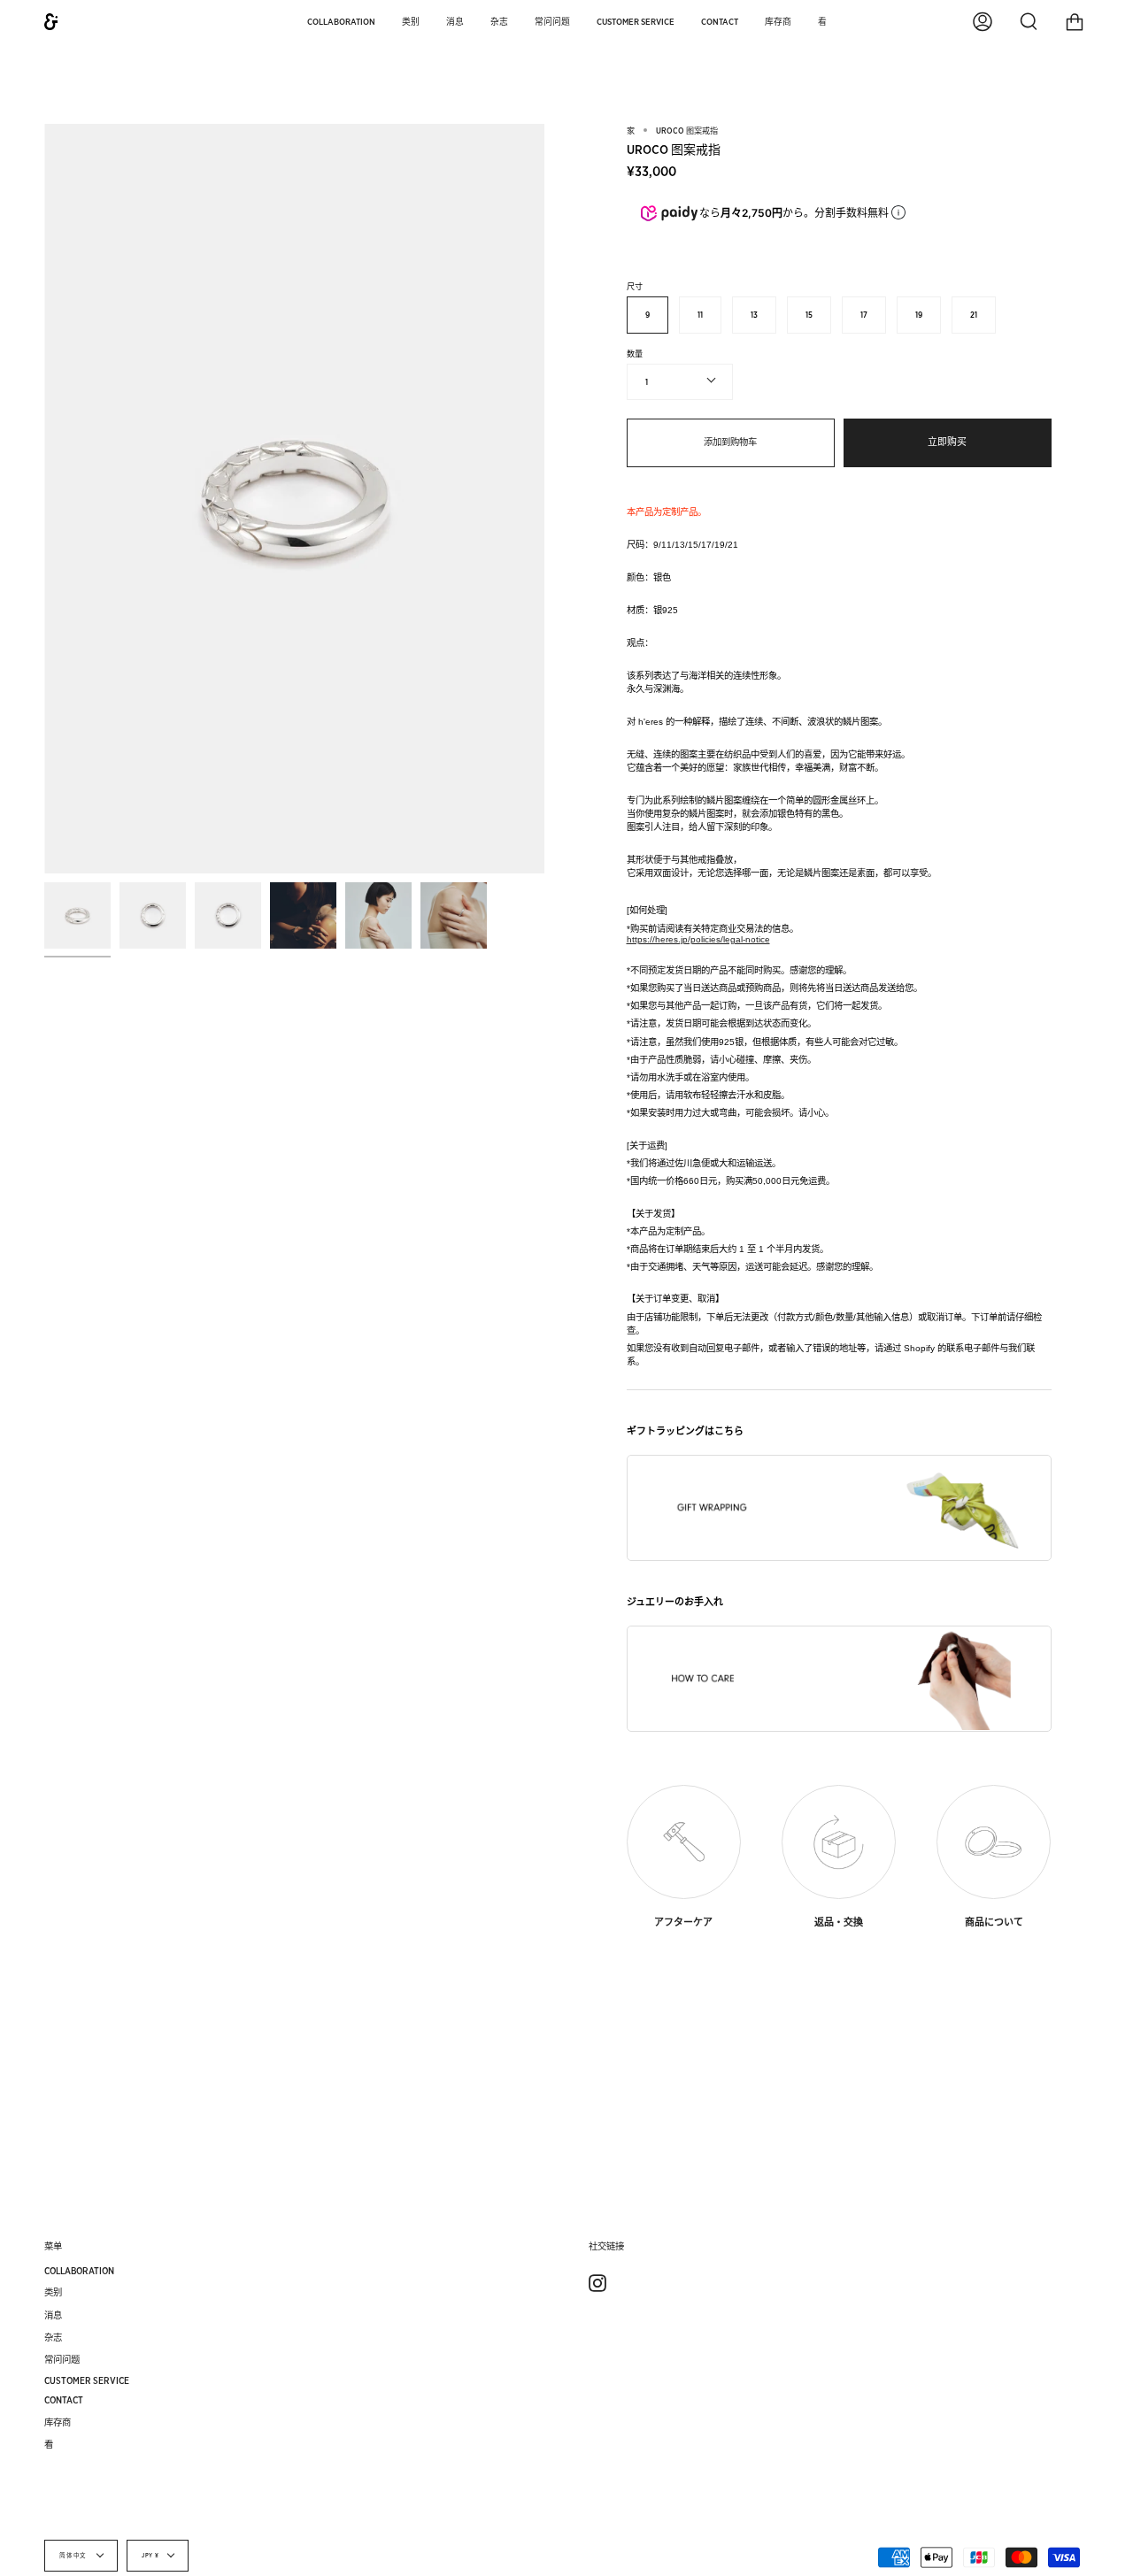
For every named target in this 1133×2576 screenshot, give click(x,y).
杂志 (53, 2337)
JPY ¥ (150, 2556)
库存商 (58, 2422)
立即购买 (947, 442)
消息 (53, 2315)
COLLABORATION (79, 2271)
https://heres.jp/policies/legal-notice (698, 939)
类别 (53, 2292)
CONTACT (64, 2400)
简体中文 (74, 2556)
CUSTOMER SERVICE (87, 2380)
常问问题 (62, 2359)
